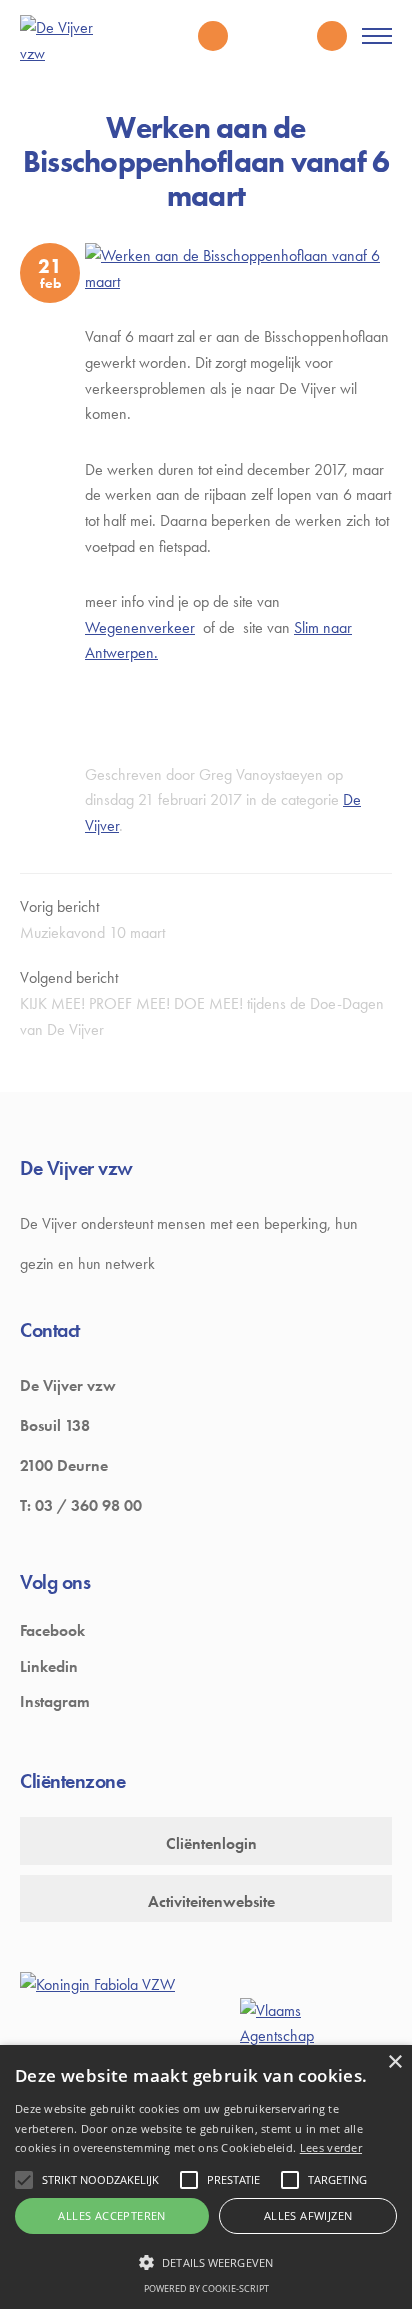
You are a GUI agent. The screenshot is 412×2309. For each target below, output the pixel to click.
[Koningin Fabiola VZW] (97, 1984)
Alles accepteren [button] (111, 2215)
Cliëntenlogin (211, 1843)
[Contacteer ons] (332, 36)
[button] (206, 2262)
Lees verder (331, 2147)
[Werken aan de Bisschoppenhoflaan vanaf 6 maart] (238, 268)
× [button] (394, 2062)
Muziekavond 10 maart (92, 932)
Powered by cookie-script (206, 2288)
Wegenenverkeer (140, 627)
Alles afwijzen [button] (308, 2215)
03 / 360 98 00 (88, 1505)
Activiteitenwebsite (211, 1901)
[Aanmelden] (292, 36)
